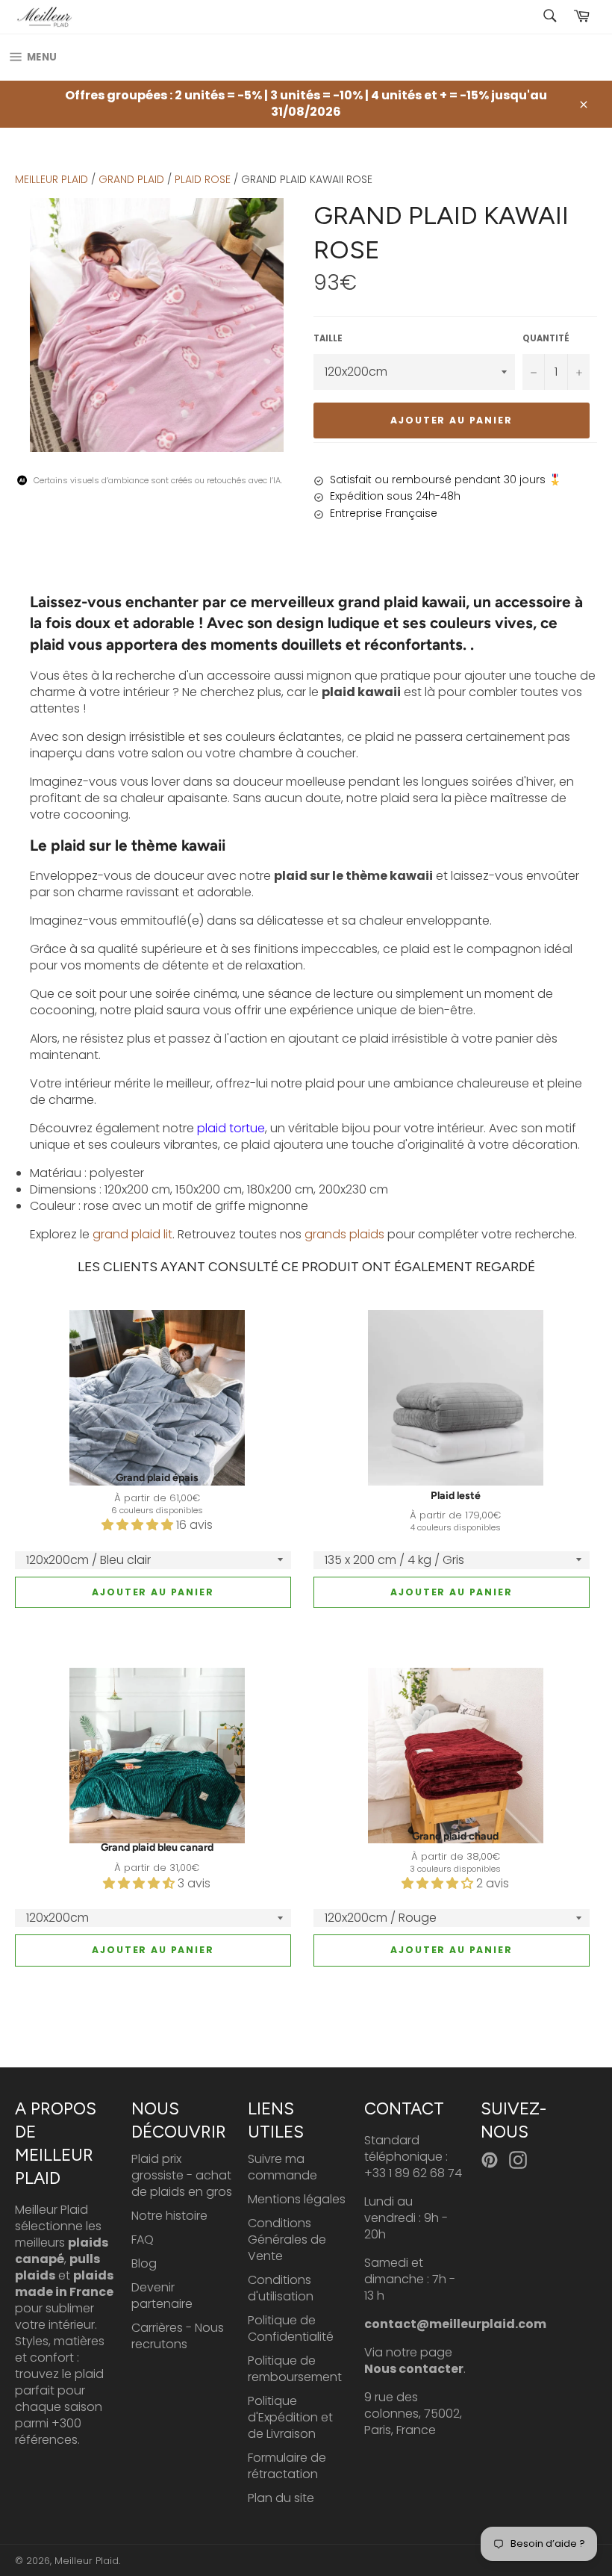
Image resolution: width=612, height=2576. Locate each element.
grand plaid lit (132, 1234)
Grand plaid (131, 179)
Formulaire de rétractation (287, 2466)
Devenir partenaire (162, 2296)
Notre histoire (169, 2216)
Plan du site (281, 2498)
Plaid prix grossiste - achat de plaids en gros (182, 2175)
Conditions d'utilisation (281, 2288)
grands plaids (344, 1234)
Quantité (546, 339)
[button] (139, 1525)
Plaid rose (203, 179)
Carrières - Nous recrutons (178, 2336)
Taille (328, 339)
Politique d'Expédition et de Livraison (290, 2417)
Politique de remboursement (295, 2369)
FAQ (143, 2240)
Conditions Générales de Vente (287, 2240)
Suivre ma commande (282, 2167)
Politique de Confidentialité (291, 2328)
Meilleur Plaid (51, 179)
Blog (144, 2263)
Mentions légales (297, 2199)
